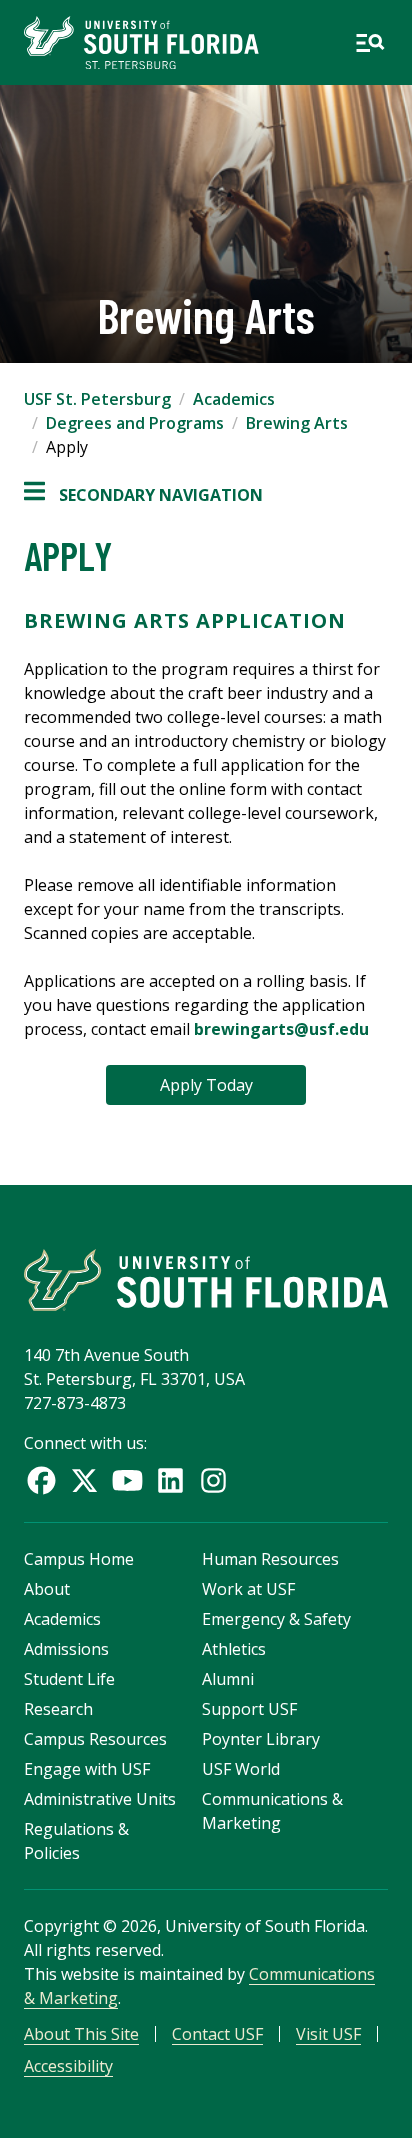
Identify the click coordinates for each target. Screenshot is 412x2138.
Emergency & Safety (276, 1619)
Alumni (228, 1679)
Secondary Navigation (143, 495)
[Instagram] (213, 1480)
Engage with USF (87, 1769)
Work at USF (248, 1589)
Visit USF (328, 2034)
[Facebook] (41, 1480)
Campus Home (79, 1559)
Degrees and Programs (135, 423)
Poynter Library (261, 1739)
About (47, 1589)
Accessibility (68, 2066)
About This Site (81, 2034)
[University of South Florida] (206, 1280)
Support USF (249, 1709)
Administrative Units (100, 1799)
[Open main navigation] (370, 43)
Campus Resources (95, 1739)
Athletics (234, 1649)
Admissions (66, 1649)
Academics (234, 399)
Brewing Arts (297, 423)
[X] (84, 1480)
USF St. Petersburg (97, 399)
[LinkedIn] (170, 1480)
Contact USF (217, 2034)
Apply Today (206, 1085)
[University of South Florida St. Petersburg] (141, 42)
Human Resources (270, 1559)
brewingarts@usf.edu (281, 1029)
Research (58, 1709)
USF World (241, 1769)
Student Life (69, 1679)
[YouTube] (127, 1480)
